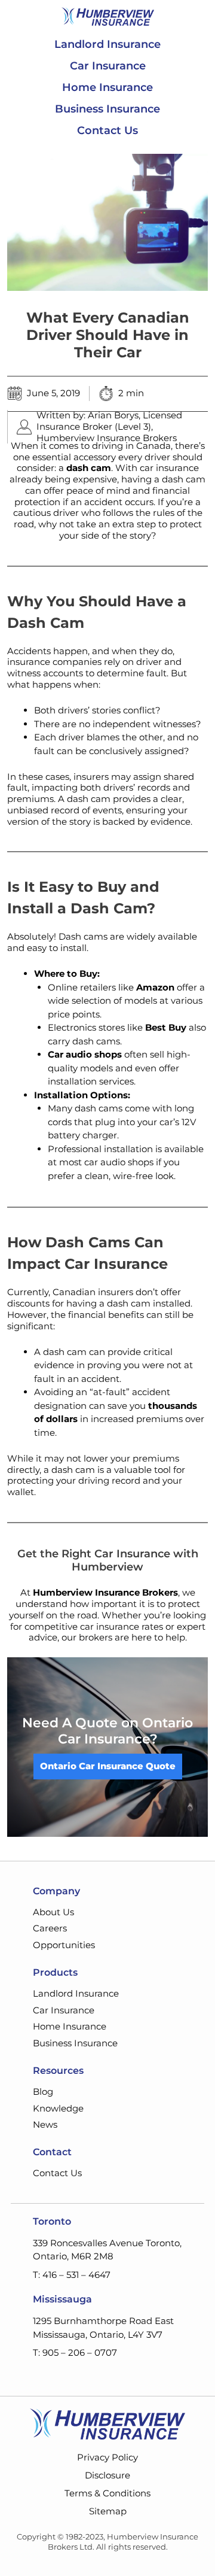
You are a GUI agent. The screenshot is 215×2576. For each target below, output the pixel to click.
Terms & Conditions (107, 2493)
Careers (50, 1928)
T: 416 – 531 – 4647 (72, 2275)
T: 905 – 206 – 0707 (75, 2352)
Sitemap (108, 2511)
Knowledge (58, 2108)
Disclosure (107, 2475)
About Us (53, 1912)
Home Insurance (107, 87)
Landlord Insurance (107, 44)
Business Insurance (107, 109)
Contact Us (107, 130)
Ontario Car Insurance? (126, 1731)
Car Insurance (108, 66)
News (45, 2124)
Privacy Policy (107, 2457)
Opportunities (64, 1945)
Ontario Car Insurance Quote (108, 1766)
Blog (43, 2092)
